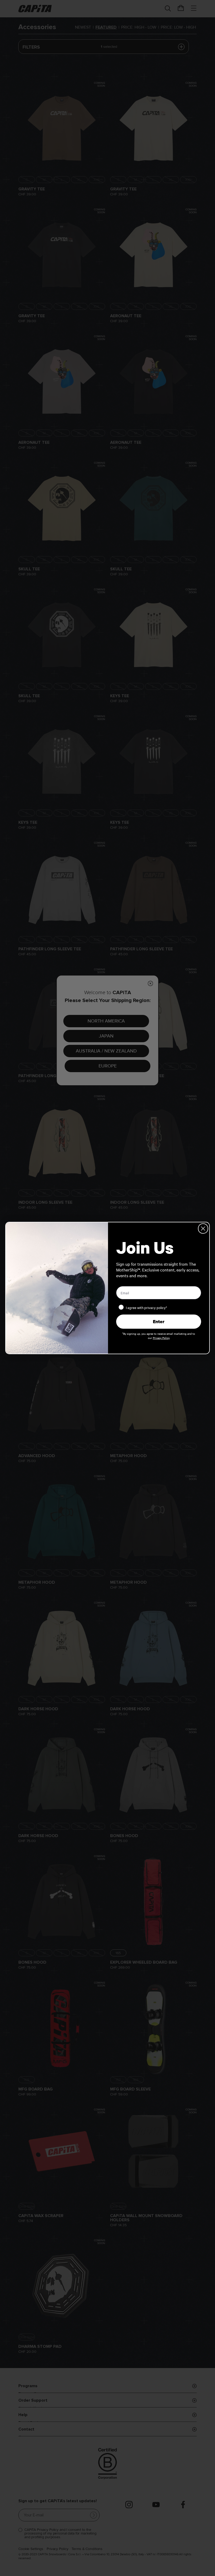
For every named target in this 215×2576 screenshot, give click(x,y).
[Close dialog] (203, 1229)
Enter (159, 1321)
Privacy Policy (161, 1338)
